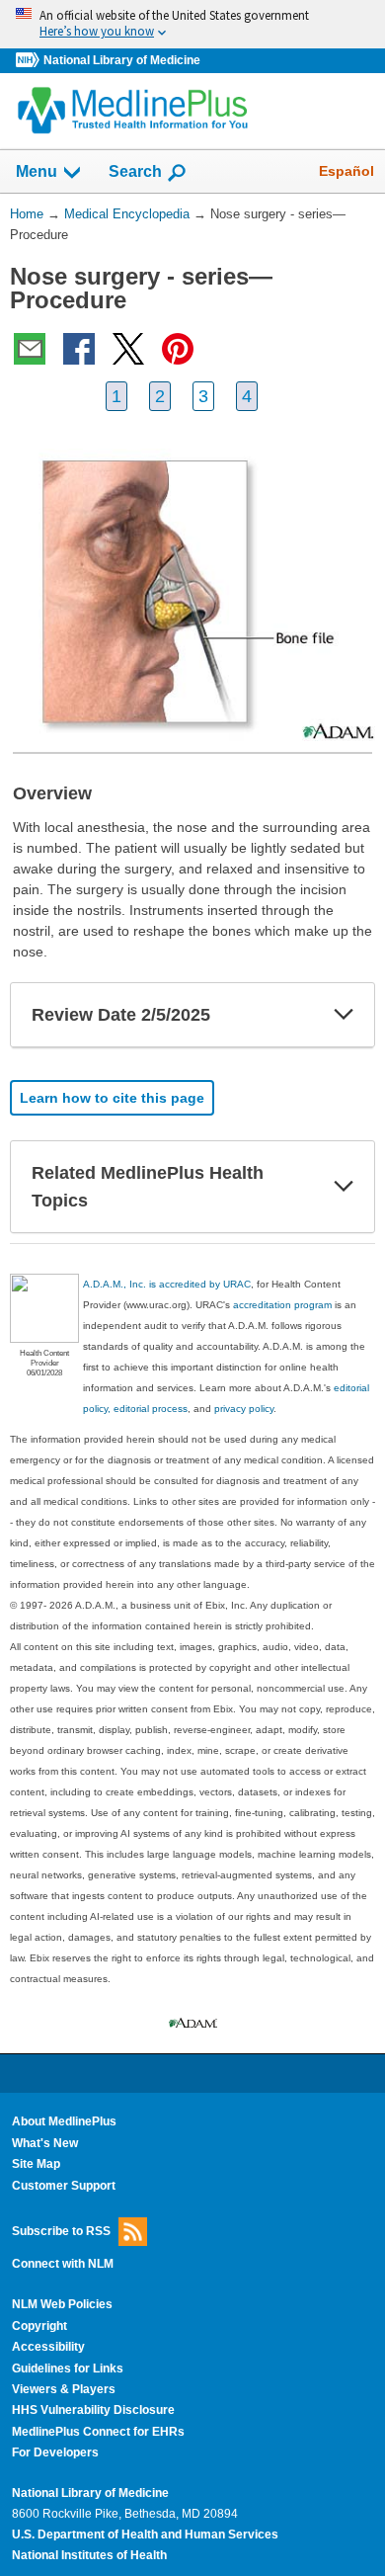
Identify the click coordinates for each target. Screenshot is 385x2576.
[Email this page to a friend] (30, 349)
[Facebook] (79, 349)
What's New (45, 2143)
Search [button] (135, 171)
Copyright (39, 2326)
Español (346, 171)
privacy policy (244, 1409)
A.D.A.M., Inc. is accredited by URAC (167, 1284)
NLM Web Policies (62, 2304)
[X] (128, 349)
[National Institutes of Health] (30, 61)
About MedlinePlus (64, 2121)
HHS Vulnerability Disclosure (93, 2410)
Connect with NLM (63, 2264)
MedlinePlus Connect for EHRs (98, 2432)
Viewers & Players (64, 2389)
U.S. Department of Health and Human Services (145, 2534)
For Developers (55, 2452)
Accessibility (48, 2347)
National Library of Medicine (122, 60)
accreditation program (282, 1305)
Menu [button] (37, 171)
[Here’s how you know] (192, 24)
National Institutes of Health (89, 2555)
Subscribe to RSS (61, 2231)
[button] (344, 1015)
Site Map (36, 2164)
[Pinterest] (178, 349)
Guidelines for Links (68, 2368)
